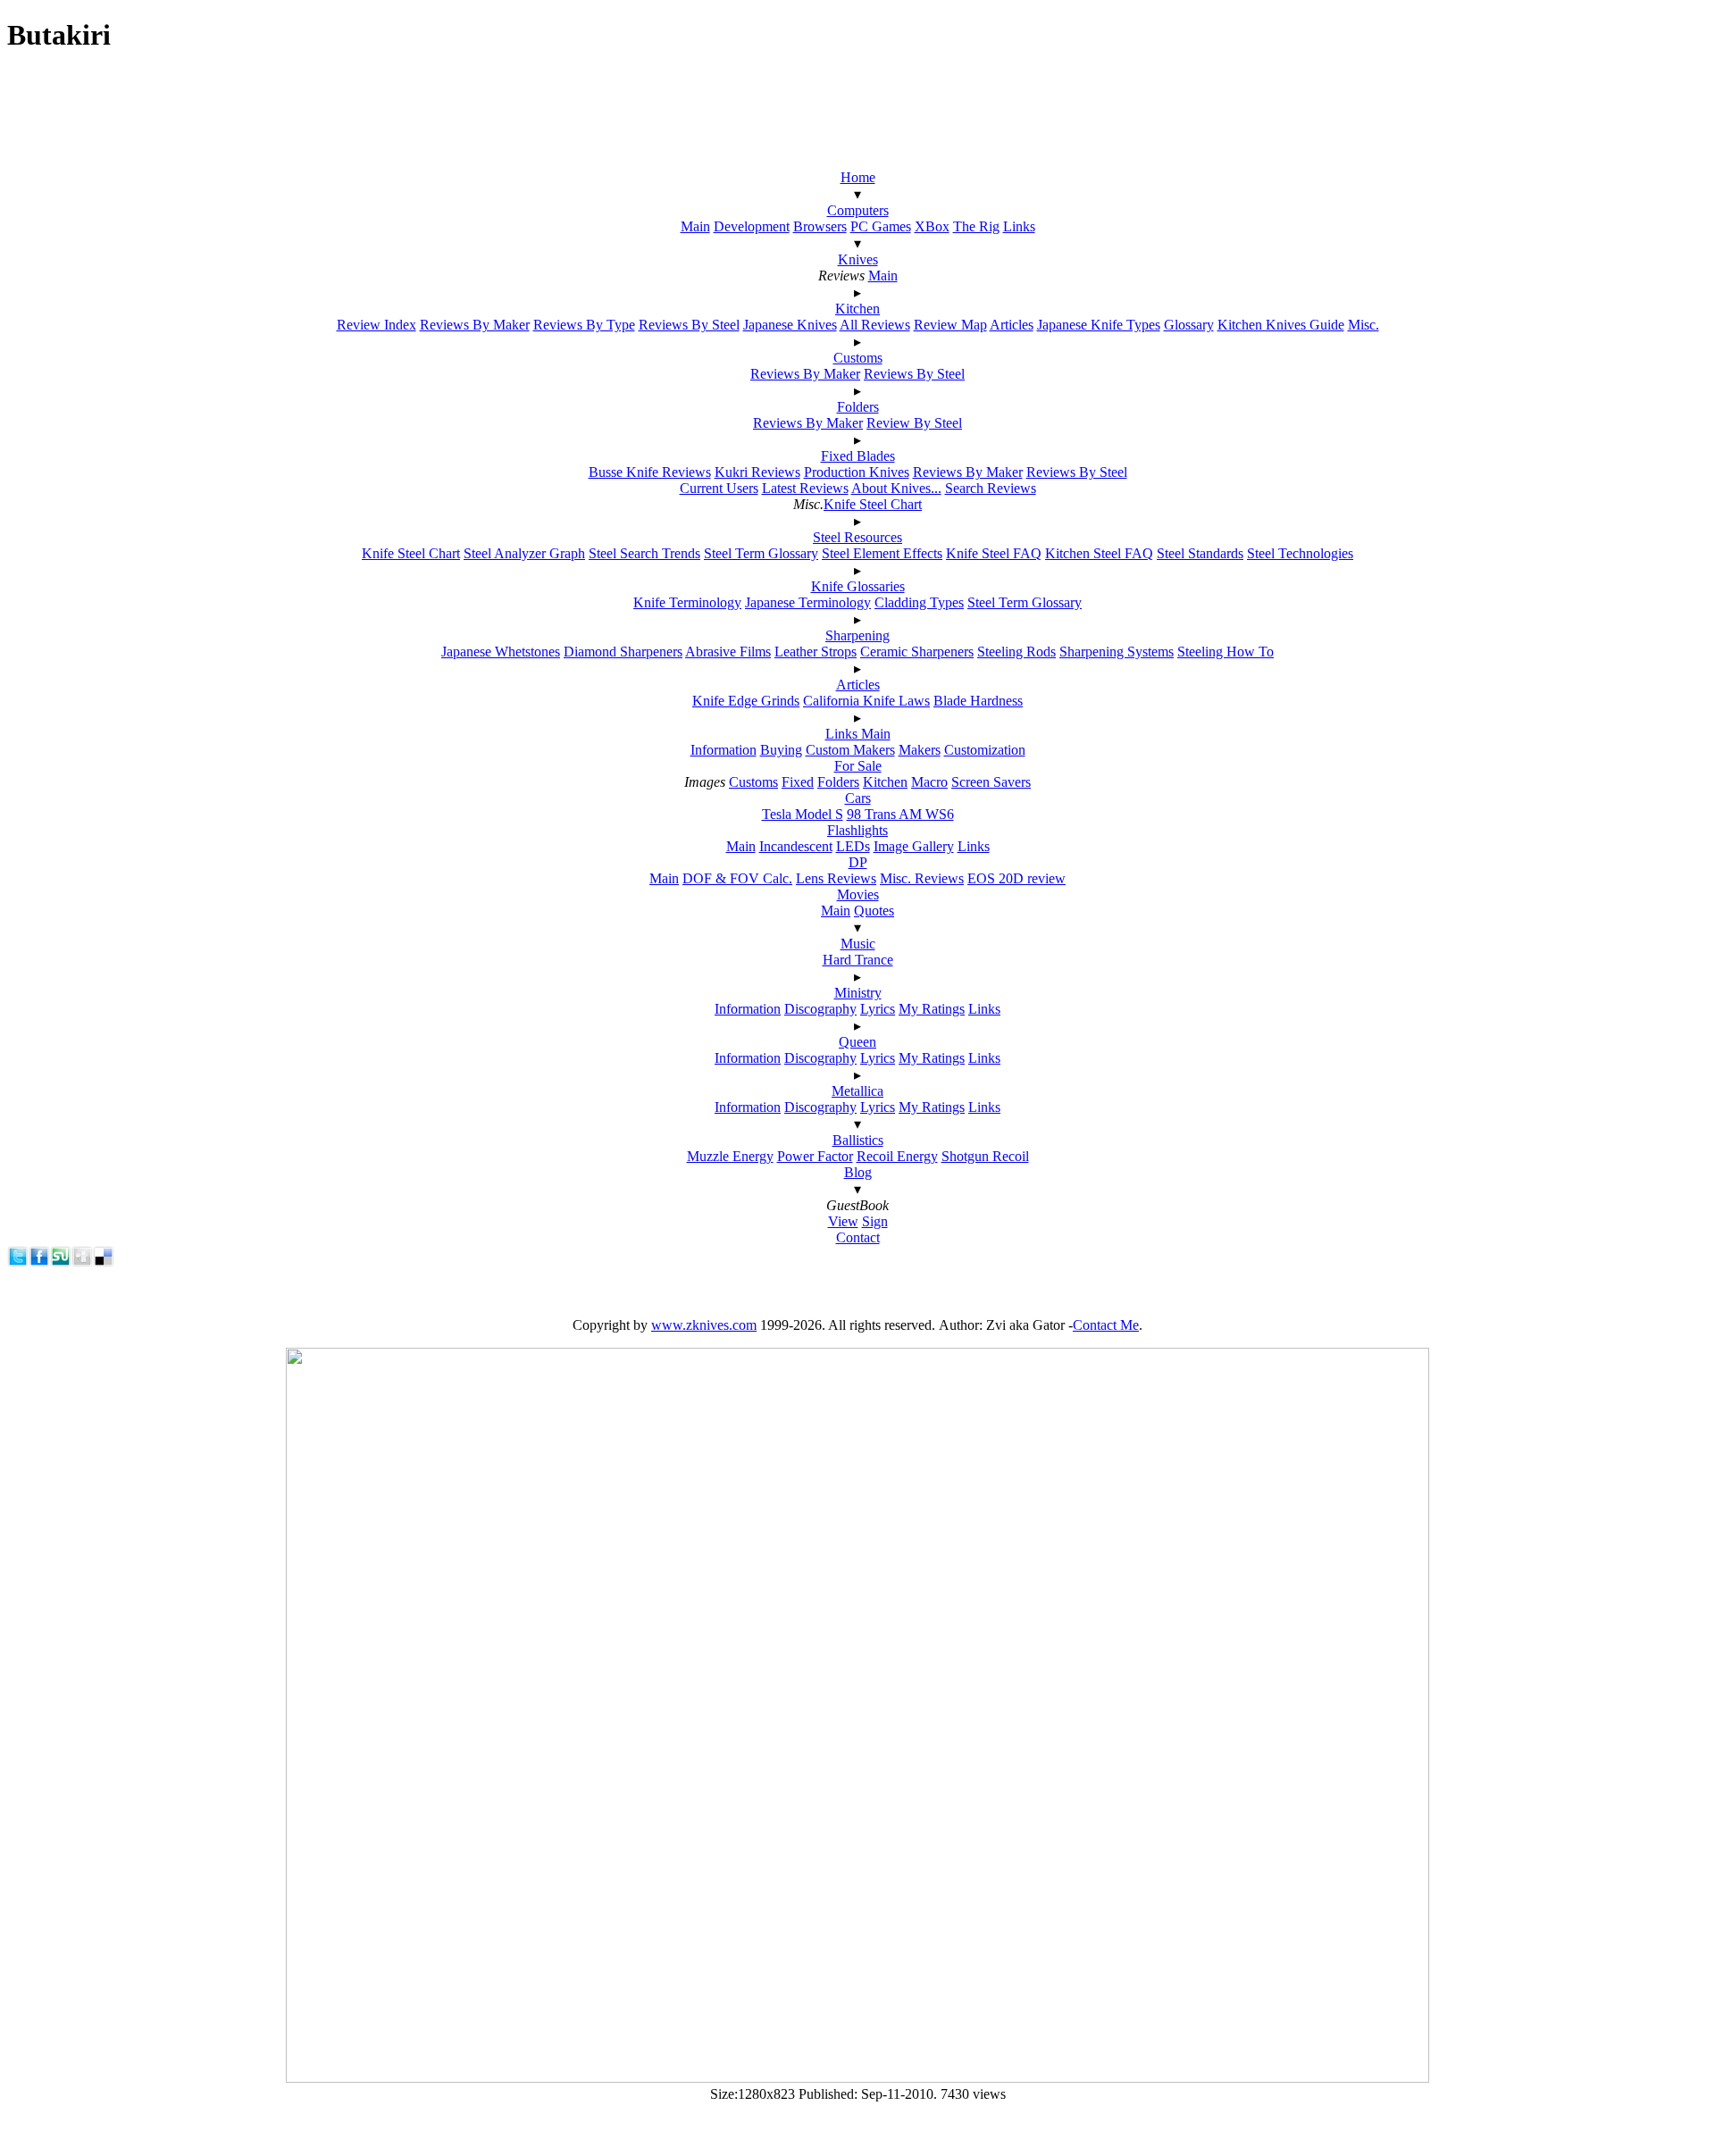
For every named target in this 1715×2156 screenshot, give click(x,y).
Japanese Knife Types (1099, 325)
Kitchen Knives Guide (1281, 325)
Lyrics (878, 1009)
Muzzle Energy (730, 1156)
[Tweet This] (18, 1262)
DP (858, 862)
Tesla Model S (803, 814)
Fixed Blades (858, 456)
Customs (858, 358)
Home (858, 177)
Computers (858, 210)
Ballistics (858, 1140)
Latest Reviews (805, 488)
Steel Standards (1200, 553)
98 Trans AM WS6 (900, 814)
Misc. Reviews (922, 878)
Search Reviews (991, 488)
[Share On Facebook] (39, 1262)
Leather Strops (816, 652)
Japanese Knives (790, 325)
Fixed (798, 782)
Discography (820, 1009)
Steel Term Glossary (761, 553)
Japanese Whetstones (501, 652)
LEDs (853, 846)
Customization (985, 750)
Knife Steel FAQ (994, 553)
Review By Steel (914, 423)
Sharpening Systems (1117, 652)
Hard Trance (858, 960)
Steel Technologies (1300, 553)
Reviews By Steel (689, 325)
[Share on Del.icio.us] (104, 1262)
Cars (858, 798)
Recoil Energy (897, 1156)
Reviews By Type (584, 325)
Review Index (376, 325)
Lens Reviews (836, 878)
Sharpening (857, 635)
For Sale (858, 766)
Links (1019, 226)
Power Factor (815, 1156)
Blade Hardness (978, 701)
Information (724, 750)
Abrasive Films (728, 652)
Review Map (950, 325)
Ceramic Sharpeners (917, 652)
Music (858, 944)
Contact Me (1106, 1325)
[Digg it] (82, 1262)
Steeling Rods (1016, 652)
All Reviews (875, 325)
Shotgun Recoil (985, 1156)
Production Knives (857, 472)
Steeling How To (1226, 652)
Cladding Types (919, 602)
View (843, 1221)
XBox (932, 226)
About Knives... (896, 488)
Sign (875, 1221)
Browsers (820, 226)
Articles (1012, 325)
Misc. (1364, 325)
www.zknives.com (704, 1325)
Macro (929, 782)
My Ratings (932, 1009)
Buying (781, 750)
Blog (858, 1172)
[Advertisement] (829, 112)
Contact (858, 1237)
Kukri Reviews (757, 472)
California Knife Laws (866, 701)
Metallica (857, 1091)
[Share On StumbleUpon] (61, 1262)
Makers (920, 750)
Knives (858, 259)
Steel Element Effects (882, 553)
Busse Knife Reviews (650, 472)
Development (752, 226)
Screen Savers (991, 782)
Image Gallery (914, 846)
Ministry (858, 993)
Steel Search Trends (644, 553)
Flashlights (857, 830)
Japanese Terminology (808, 602)
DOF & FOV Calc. (737, 878)
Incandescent (796, 846)
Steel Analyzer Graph (524, 553)
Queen (857, 1042)
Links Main (858, 734)
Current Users (719, 488)
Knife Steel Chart (873, 504)
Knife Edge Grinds (746, 701)
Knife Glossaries (858, 586)
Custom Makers (850, 750)
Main (695, 226)
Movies (858, 894)
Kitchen (857, 309)
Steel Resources (857, 537)
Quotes (874, 911)
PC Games (881, 226)
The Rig (976, 226)
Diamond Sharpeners (623, 652)
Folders (858, 407)
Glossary (1189, 325)
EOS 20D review (1016, 878)
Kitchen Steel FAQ (1099, 553)
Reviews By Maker (475, 325)
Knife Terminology (687, 602)
